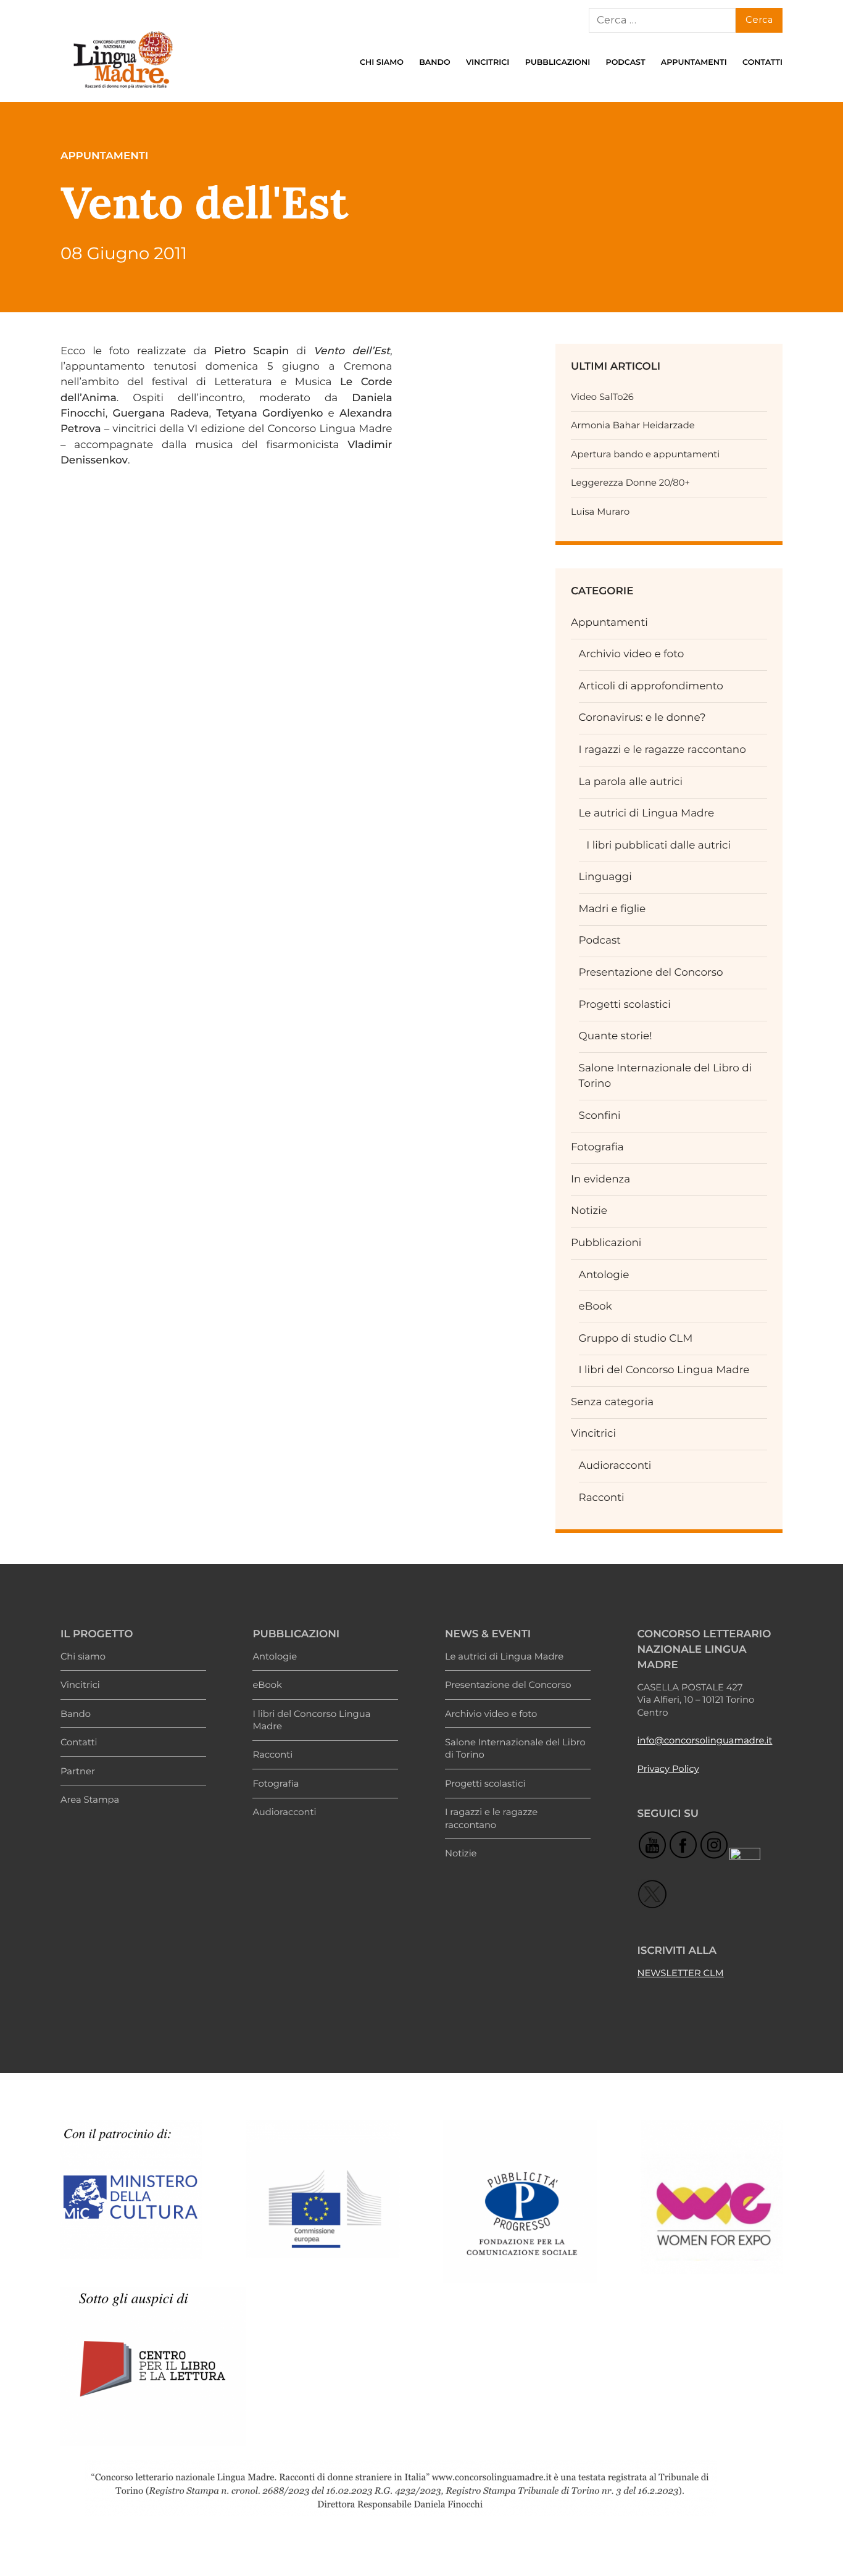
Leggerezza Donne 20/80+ (630, 483)
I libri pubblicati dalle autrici (658, 846)
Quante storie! (616, 1036)
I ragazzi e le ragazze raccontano (662, 750)
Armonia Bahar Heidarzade (633, 425)
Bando (434, 63)
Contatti (762, 63)
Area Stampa (90, 1800)
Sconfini (600, 1116)
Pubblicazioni (558, 63)
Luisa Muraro (600, 512)
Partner (78, 1771)
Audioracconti (615, 1466)
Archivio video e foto (632, 654)
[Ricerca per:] (662, 20)
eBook (596, 1307)
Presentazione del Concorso (651, 973)
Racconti (602, 1498)
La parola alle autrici (631, 782)
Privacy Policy (668, 1769)
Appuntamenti (694, 63)
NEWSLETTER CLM (680, 1973)
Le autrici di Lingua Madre (647, 813)
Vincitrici (488, 63)
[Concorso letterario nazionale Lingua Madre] (122, 91)
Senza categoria (612, 1402)
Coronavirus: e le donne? (642, 718)
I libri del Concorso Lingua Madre (664, 1370)
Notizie (589, 1211)
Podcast (625, 63)
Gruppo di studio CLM (636, 1339)
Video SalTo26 (602, 397)
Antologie (604, 1275)
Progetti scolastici (625, 1005)
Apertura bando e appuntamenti (645, 454)
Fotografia (597, 1147)
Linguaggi (605, 877)
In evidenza (600, 1179)
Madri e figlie (613, 909)
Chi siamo (382, 63)
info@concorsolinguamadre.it (704, 1740)
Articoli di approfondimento (651, 686)
